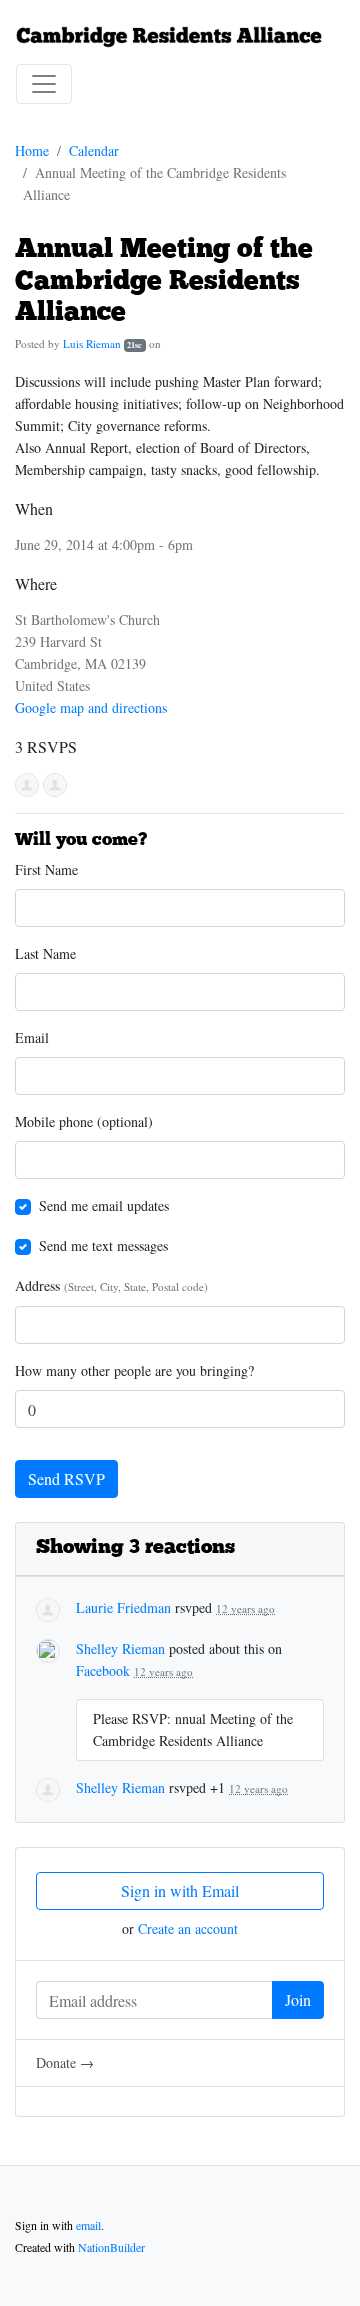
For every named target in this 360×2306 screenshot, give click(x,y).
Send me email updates (104, 1205)
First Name (46, 869)
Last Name (45, 953)
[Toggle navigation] (44, 84)
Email (32, 1037)
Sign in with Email (180, 1890)
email (88, 2225)
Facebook (103, 1670)
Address (111, 1285)
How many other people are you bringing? (134, 1370)
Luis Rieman (92, 343)
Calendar (94, 150)
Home (32, 150)
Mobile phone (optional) (84, 1121)
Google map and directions (91, 707)
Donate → (65, 2062)
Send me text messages (103, 1245)
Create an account (188, 1928)
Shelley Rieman (120, 1648)
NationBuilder (111, 2247)
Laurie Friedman (123, 1607)
